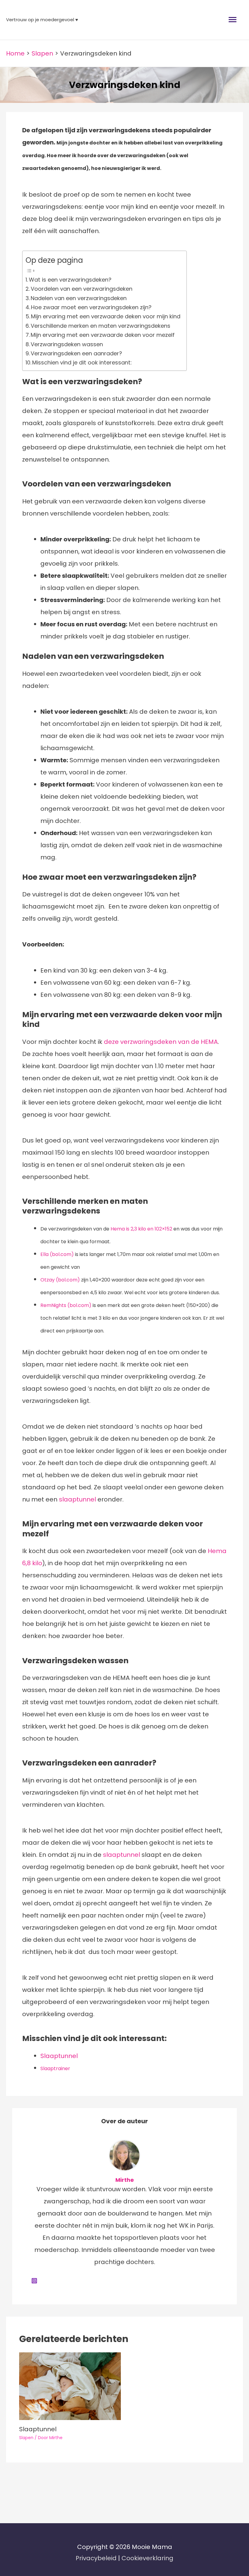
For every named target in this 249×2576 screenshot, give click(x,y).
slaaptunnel (77, 1499)
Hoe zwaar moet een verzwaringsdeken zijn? (91, 307)
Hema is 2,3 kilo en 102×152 (141, 1229)
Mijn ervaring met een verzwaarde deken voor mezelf (103, 335)
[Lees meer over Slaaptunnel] (70, 2386)
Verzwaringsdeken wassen (67, 344)
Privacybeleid (97, 2558)
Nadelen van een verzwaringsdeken (79, 298)
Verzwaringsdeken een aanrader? (77, 353)
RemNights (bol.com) (66, 1305)
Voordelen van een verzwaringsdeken (82, 289)
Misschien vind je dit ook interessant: (82, 362)
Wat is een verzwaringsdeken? (70, 280)
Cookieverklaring (147, 2558)
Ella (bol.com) (57, 1254)
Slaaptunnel (59, 2056)
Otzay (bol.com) (60, 1280)
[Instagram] (34, 2280)
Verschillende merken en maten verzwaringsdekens (101, 326)
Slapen (26, 2438)
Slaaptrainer (55, 2068)
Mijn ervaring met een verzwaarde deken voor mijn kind (106, 316)
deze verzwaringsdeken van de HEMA (161, 1042)
